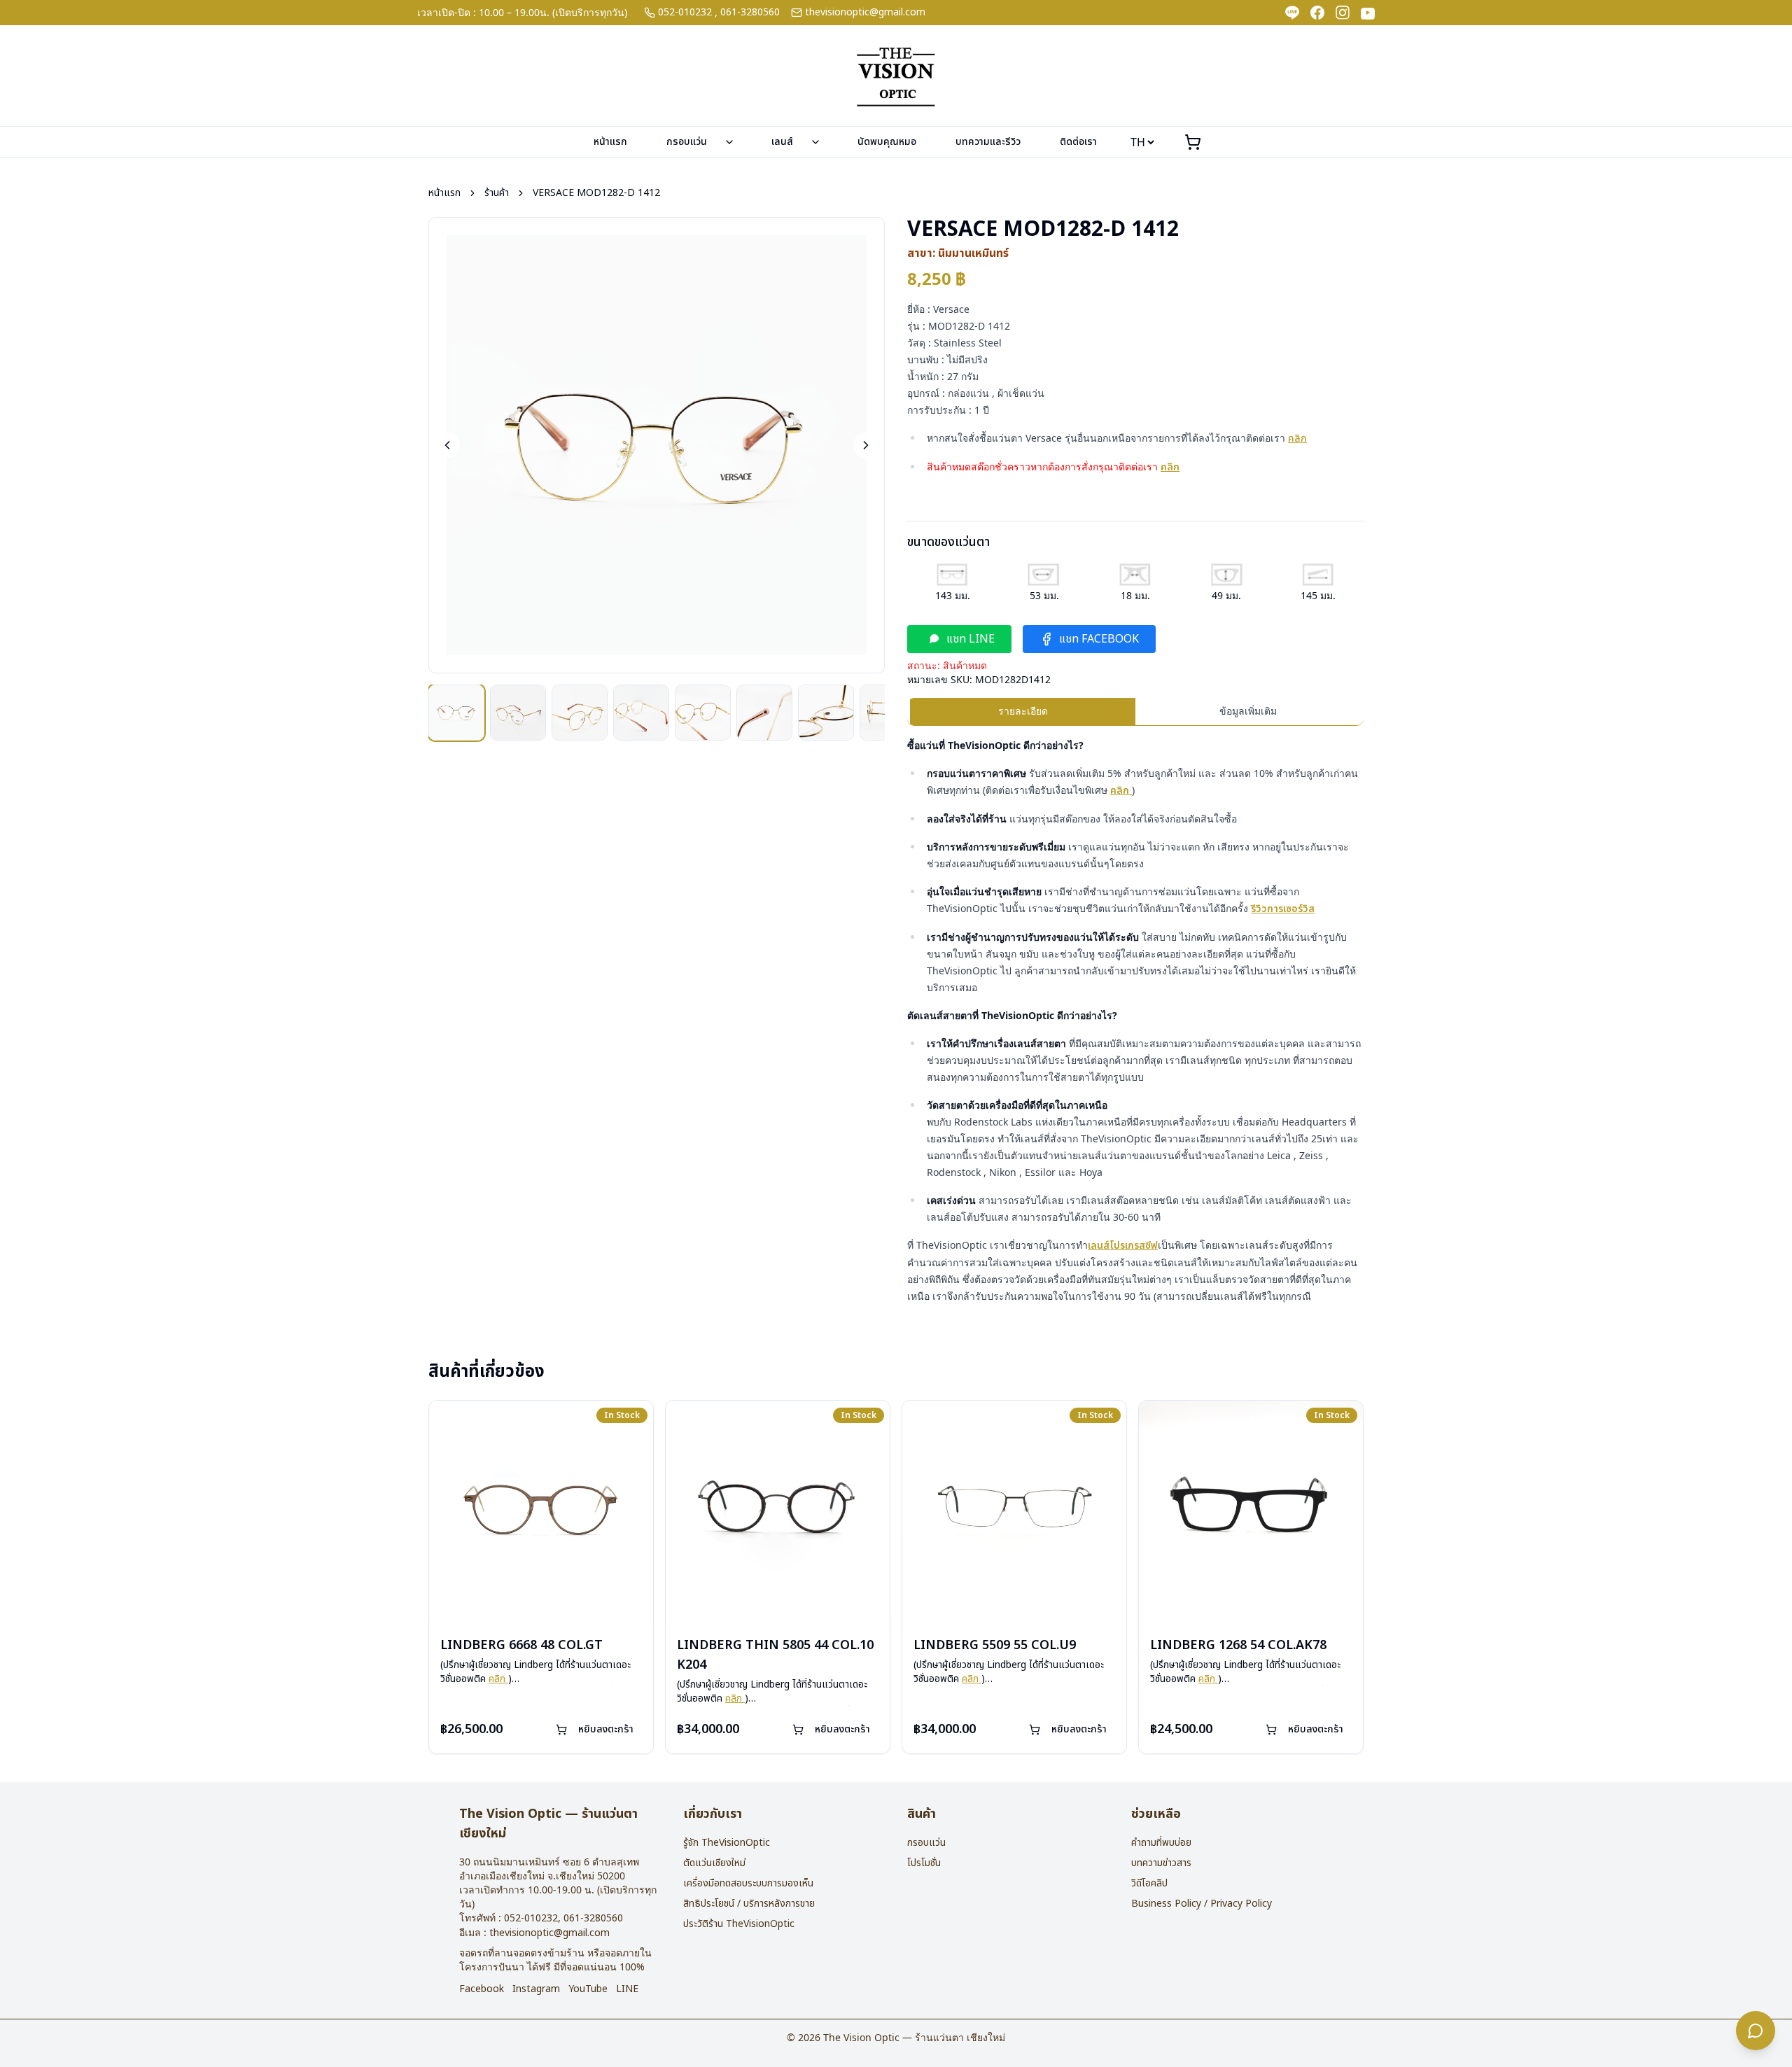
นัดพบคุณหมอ (887, 142)
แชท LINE (971, 639)
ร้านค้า (497, 193)
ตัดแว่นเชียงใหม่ (714, 1863)
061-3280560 (750, 13)
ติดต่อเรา (1078, 142)
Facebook (482, 1989)
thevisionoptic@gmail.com (865, 13)
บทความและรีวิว (988, 142)
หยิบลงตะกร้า (606, 1729)
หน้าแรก (610, 142)
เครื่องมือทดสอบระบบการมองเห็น (748, 1883)
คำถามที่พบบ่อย (1161, 1843)
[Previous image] (447, 445)
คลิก (1297, 439)
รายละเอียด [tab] (1023, 711)
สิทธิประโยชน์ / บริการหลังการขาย (749, 1904)
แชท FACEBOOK (1099, 639)
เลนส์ (782, 142)
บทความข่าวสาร (1161, 1863)
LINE (627, 1989)
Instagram (536, 1989)
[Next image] (866, 445)
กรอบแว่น (687, 142)
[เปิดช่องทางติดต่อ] (1756, 2031)
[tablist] (1135, 712)
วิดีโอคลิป (1149, 1883)
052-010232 (685, 13)
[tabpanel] (1135, 1021)
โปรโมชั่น (924, 1863)
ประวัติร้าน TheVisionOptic (739, 1924)
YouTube (588, 1989)
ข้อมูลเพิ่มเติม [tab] (1248, 711)
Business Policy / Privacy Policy (1202, 1904)
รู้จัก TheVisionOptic (727, 1843)
